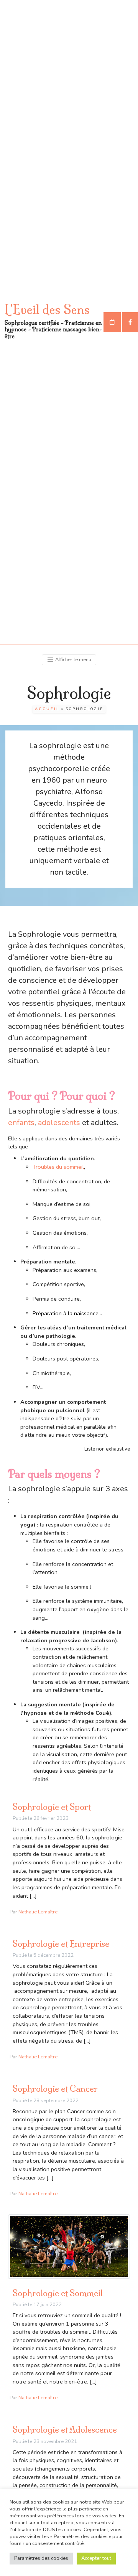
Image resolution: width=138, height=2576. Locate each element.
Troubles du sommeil (58, 1167)
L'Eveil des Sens (47, 309)
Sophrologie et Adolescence (65, 2430)
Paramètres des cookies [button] (41, 2558)
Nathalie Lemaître (38, 1912)
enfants (21, 1123)
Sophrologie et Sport (52, 1807)
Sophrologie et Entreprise (61, 1944)
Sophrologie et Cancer (55, 2089)
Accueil (47, 709)
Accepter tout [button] (96, 2558)
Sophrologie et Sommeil (58, 2293)
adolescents (60, 1123)
